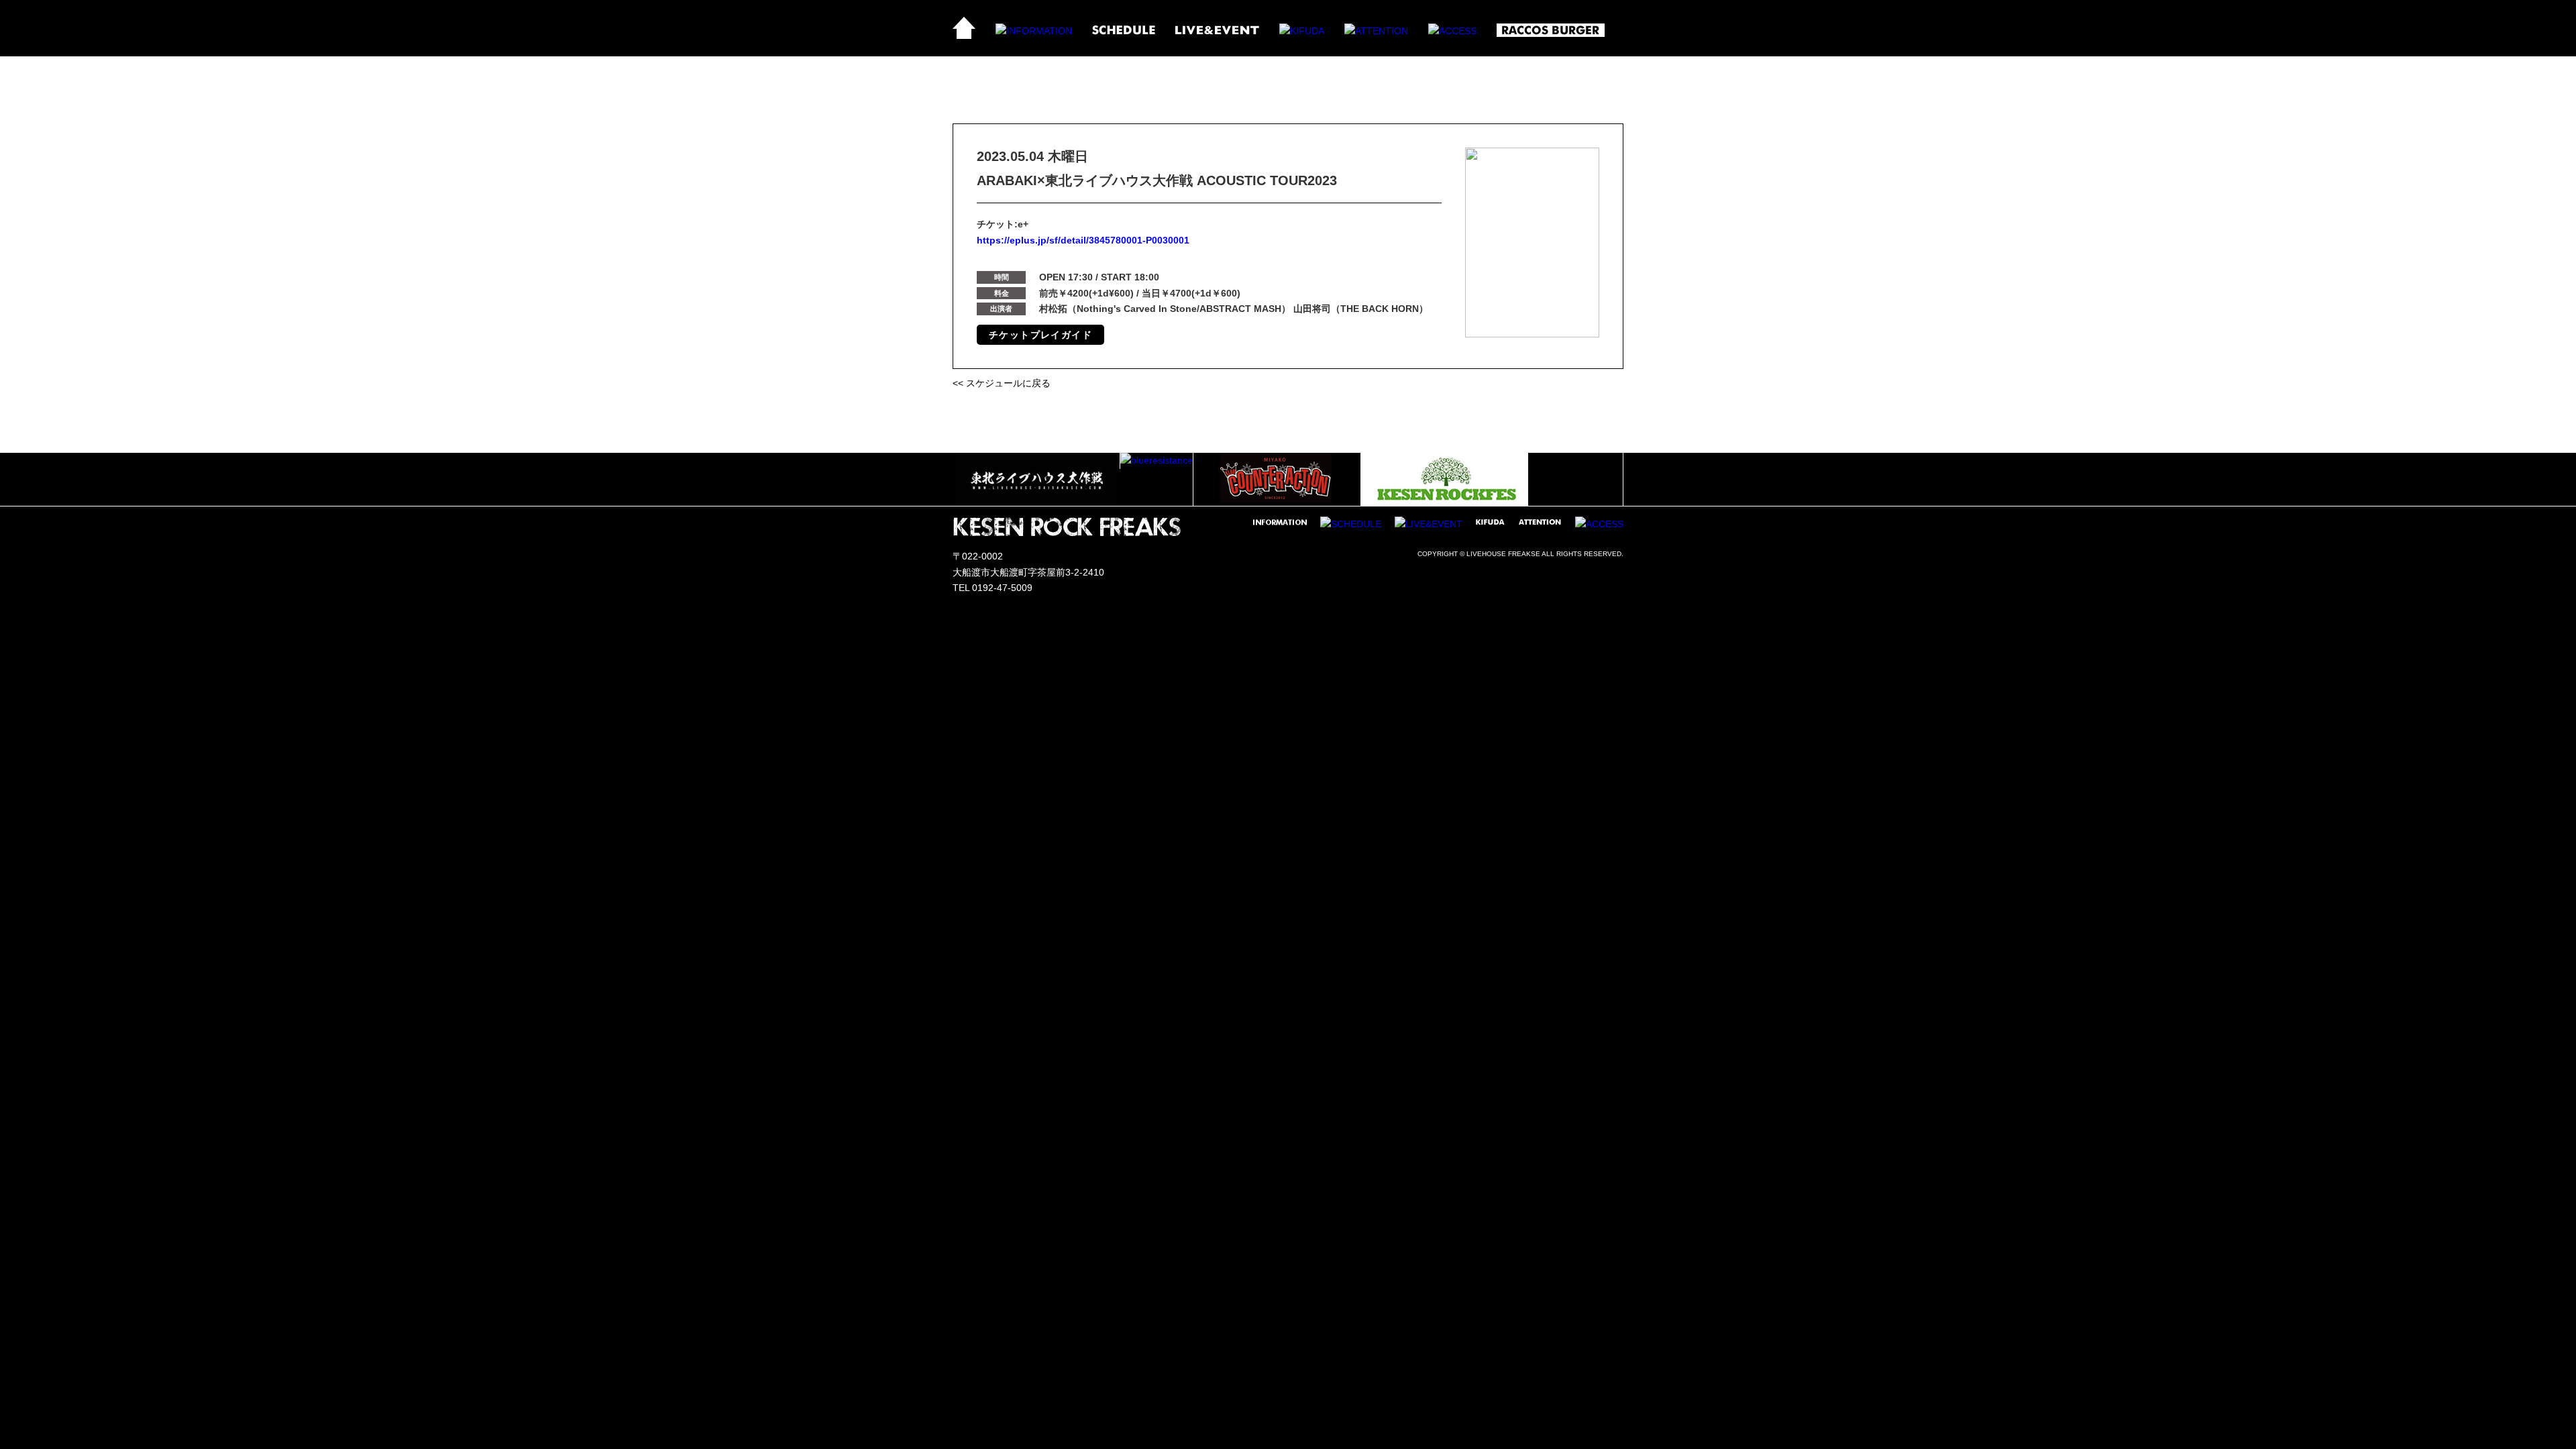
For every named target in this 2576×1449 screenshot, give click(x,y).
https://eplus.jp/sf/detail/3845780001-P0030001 (1083, 240)
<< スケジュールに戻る (1002, 383)
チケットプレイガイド (1040, 335)
